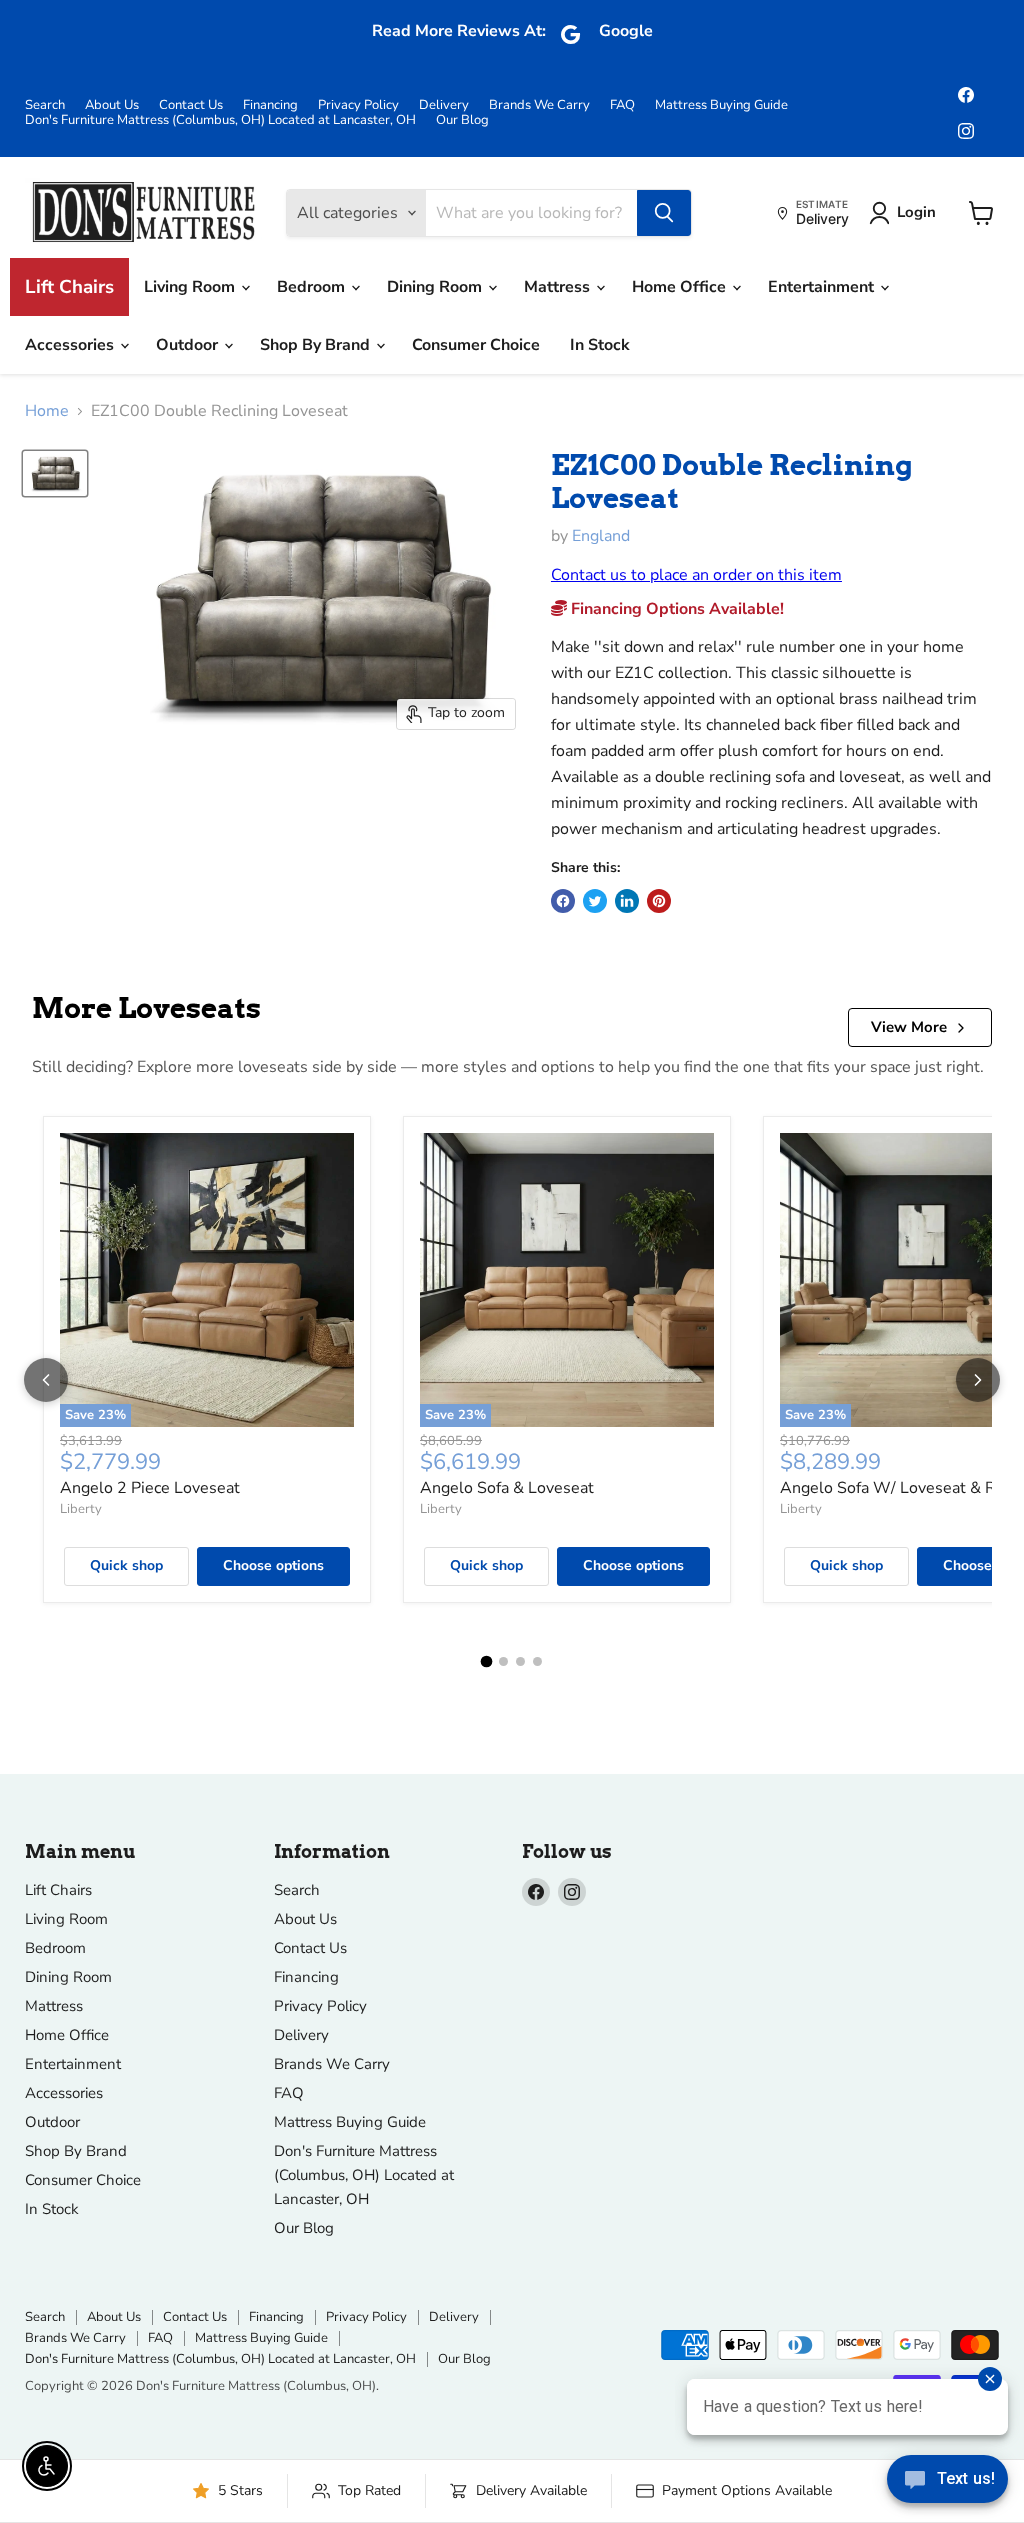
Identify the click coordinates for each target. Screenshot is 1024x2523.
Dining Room (436, 287)
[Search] (664, 213)
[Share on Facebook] (563, 901)
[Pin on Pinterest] (659, 901)
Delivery (444, 105)
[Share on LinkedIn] (627, 901)
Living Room (191, 287)
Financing (270, 105)
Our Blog (462, 120)
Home (47, 411)
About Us (112, 105)
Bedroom (313, 287)
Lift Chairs (69, 287)
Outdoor (189, 345)
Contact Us (191, 105)
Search (45, 105)
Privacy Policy (358, 105)
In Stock (600, 345)
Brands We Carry (539, 105)
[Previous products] (46, 1380)
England (601, 536)
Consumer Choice (476, 345)
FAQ (622, 105)
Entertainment (823, 287)
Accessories (71, 345)
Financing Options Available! (675, 609)
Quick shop (126, 1565)
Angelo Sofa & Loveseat (507, 1488)
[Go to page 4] (537, 1661)
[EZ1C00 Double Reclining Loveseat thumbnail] (55, 474)
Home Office (681, 287)
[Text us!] (947, 2483)
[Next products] (978, 1380)
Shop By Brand (317, 345)
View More (909, 1027)
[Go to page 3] (520, 1661)
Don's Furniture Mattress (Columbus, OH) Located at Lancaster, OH (220, 120)
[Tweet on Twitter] (595, 901)
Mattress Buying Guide (721, 105)
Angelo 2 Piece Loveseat (150, 1488)
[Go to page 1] (487, 1661)
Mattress (559, 287)
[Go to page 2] (503, 1661)
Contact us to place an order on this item (696, 575)
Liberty (81, 1509)
